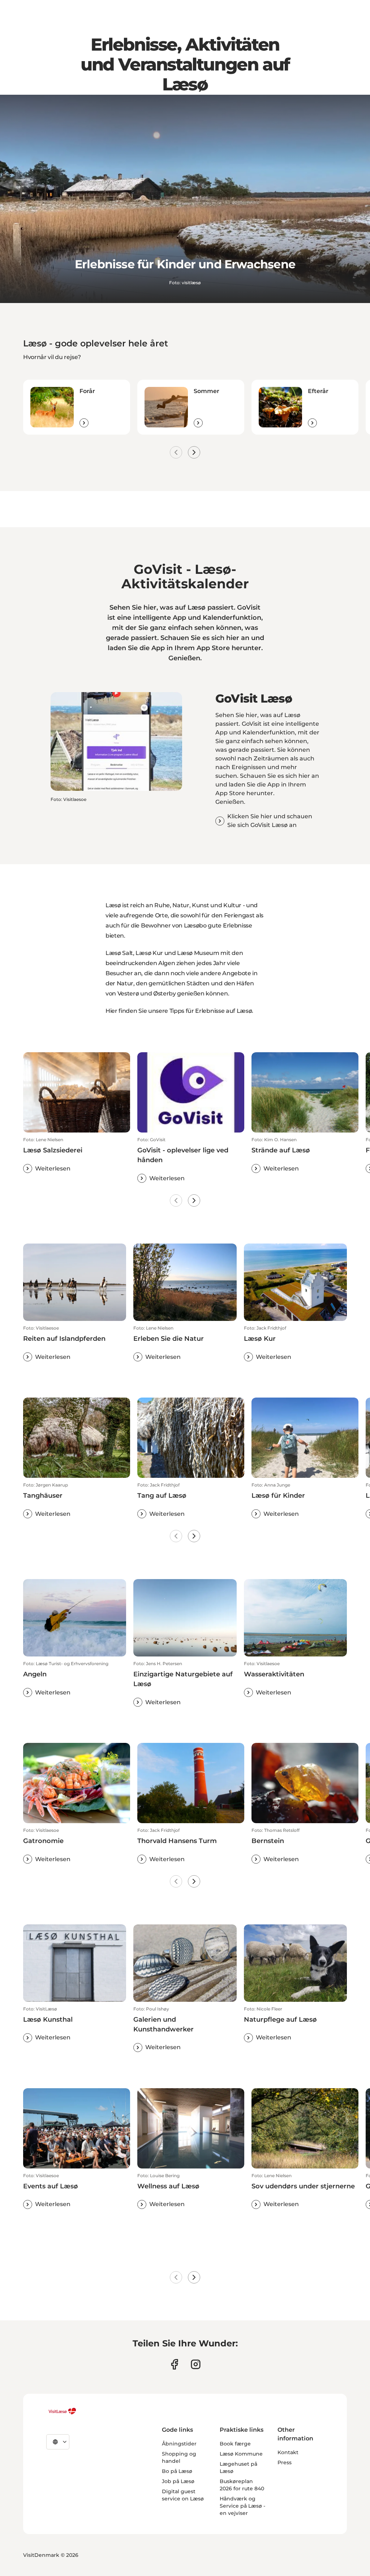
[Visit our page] (174, 2364)
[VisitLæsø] (62, 2411)
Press (285, 2462)
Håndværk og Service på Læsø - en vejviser (242, 2506)
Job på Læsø (178, 2481)
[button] (77, 1155)
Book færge (235, 2444)
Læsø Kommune (241, 2454)
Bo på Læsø (177, 2471)
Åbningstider (179, 2444)
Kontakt (288, 2452)
